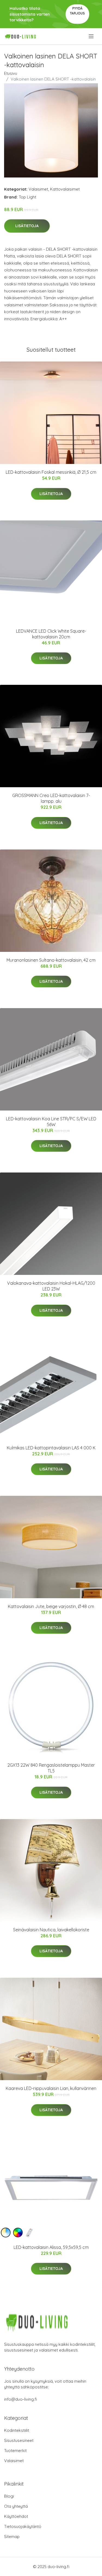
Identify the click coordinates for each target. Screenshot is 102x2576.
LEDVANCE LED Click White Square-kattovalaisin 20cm (51, 634)
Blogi (9, 2496)
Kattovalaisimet (65, 189)
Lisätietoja (27, 226)
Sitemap (12, 2537)
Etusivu (11, 73)
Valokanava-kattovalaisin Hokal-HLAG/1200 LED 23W (51, 1286)
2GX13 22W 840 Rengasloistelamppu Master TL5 (51, 1768)
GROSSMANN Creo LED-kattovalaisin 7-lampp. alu (51, 798)
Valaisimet (38, 189)
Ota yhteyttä (16, 2506)
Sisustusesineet (19, 2440)
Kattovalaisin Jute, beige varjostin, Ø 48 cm (51, 1606)
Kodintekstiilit (17, 2430)
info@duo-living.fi (21, 2399)
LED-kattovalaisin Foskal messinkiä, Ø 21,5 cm (51, 472)
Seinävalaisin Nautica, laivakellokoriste (51, 1930)
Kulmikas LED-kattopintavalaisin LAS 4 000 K (51, 1448)
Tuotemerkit (15, 2451)
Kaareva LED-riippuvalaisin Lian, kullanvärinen (51, 2088)
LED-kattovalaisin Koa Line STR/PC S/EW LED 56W (51, 1122)
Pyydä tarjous (77, 11)
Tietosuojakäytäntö (23, 2526)
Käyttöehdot (16, 2516)
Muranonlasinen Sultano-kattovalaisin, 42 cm (51, 960)
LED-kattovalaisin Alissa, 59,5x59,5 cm (51, 2247)
